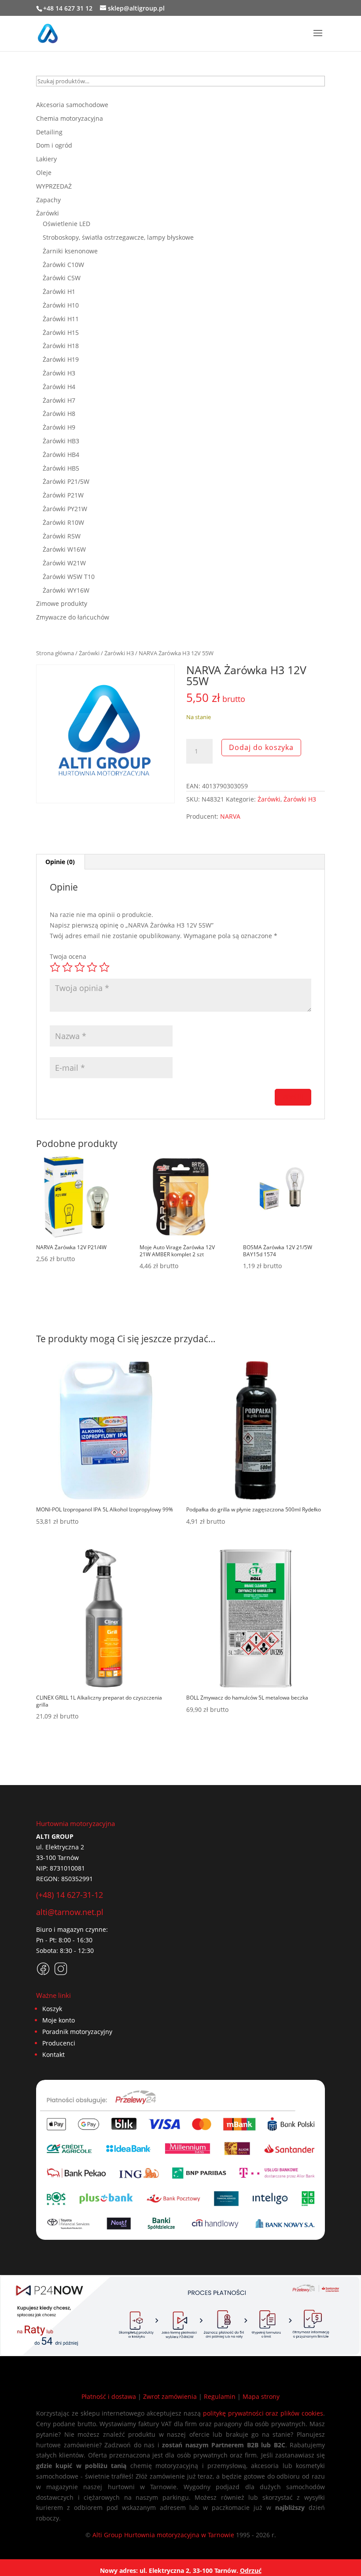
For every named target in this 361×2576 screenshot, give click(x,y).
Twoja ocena (68, 956)
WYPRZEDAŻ (54, 186)
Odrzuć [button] (251, 2570)
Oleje (44, 173)
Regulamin (220, 2396)
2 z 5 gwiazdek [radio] (67, 967)
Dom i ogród (54, 145)
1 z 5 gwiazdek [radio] (55, 967)
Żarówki (89, 653)
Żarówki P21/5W (66, 481)
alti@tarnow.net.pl (70, 1912)
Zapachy (48, 200)
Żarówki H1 (59, 291)
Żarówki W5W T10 (69, 577)
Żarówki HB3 (61, 441)
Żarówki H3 (119, 653)
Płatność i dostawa (109, 2396)
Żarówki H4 (59, 387)
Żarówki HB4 (61, 455)
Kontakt (53, 2054)
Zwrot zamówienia (170, 2396)
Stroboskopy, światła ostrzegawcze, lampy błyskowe (118, 237)
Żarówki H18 (61, 346)
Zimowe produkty (62, 603)
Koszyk (52, 2009)
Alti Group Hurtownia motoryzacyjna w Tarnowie (163, 2535)
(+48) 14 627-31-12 (70, 1895)
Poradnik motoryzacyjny (77, 2032)
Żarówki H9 (59, 427)
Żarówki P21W (63, 495)
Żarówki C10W (63, 265)
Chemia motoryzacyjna (70, 118)
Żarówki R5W (62, 536)
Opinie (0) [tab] (60, 862)
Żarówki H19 (61, 359)
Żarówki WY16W (66, 590)
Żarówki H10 (61, 305)
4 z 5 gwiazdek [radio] (92, 967)
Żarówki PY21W (65, 509)
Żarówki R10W (63, 522)
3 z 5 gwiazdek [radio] (80, 967)
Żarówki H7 (59, 400)
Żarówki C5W (62, 278)
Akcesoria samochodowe (72, 105)
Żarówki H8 (59, 414)
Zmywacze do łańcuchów (73, 617)
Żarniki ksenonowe (70, 251)
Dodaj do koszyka (261, 747)
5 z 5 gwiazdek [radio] (104, 967)
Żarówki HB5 (61, 468)
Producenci (59, 2043)
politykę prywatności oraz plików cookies (263, 2413)
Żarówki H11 (61, 319)
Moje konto (59, 2020)
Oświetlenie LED (66, 224)
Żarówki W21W (64, 563)
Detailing (49, 132)
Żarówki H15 (61, 332)
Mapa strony (261, 2396)
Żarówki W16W (64, 549)
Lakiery (46, 159)
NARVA (230, 816)
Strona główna (55, 653)
